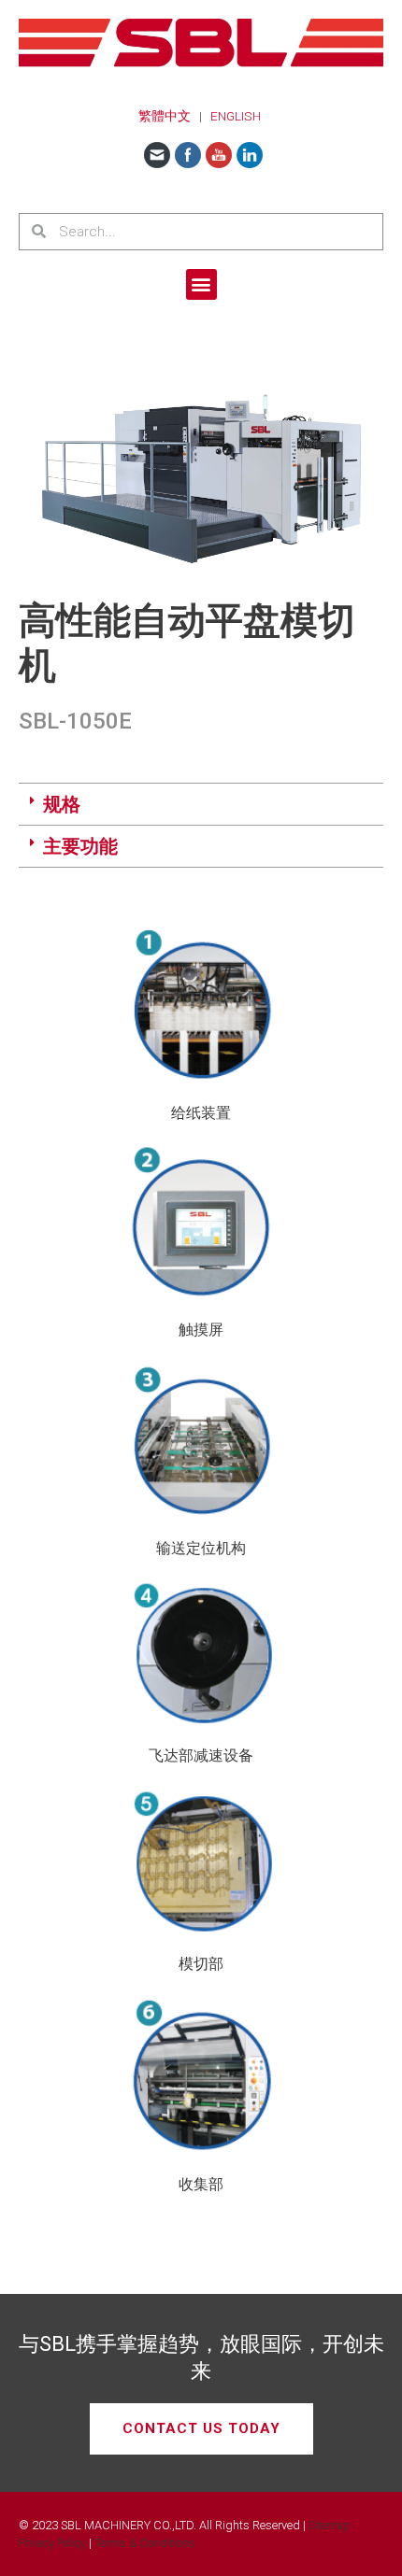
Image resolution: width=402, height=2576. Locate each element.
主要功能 (80, 846)
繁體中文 (165, 116)
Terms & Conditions (145, 2543)
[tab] (201, 805)
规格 (62, 804)
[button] (201, 284)
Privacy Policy (52, 2543)
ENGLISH (236, 116)
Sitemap (330, 2525)
